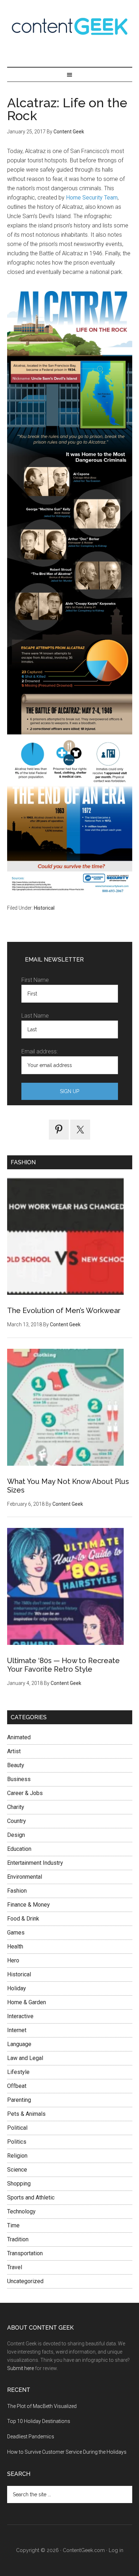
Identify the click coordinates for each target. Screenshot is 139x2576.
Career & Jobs (25, 1793)
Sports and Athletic (31, 2198)
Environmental (25, 1877)
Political (17, 2128)
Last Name (35, 1016)
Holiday (17, 1988)
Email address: (40, 1051)
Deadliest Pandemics (31, 2437)
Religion (17, 2156)
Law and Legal (25, 2058)
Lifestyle (18, 2072)
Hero (13, 1960)
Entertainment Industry (35, 1863)
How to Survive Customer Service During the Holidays (67, 2452)
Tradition (18, 2239)
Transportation (25, 2253)
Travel (15, 2267)
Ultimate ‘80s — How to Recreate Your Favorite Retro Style (63, 1665)
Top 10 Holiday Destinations (39, 2421)
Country (17, 1821)
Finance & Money (29, 1905)
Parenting (19, 2100)
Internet (17, 2030)
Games (16, 1933)
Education (19, 1849)
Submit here (20, 2368)
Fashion (17, 1891)
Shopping (19, 2184)
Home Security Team (92, 198)
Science (17, 2170)
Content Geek (70, 26)
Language (19, 2044)
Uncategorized (25, 2281)
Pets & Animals (26, 2114)
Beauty (16, 1765)
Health (15, 1946)
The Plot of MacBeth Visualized (42, 2406)
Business (19, 1779)
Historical (44, 908)
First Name (35, 980)
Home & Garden (27, 2002)
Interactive (20, 2016)
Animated (19, 1737)
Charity (16, 1807)
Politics (17, 2142)
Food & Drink (23, 1919)
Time (13, 2225)
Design (16, 1835)
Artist (14, 1751)
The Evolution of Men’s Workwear (64, 1311)
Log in (116, 2550)
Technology (21, 2211)
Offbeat (17, 2086)
